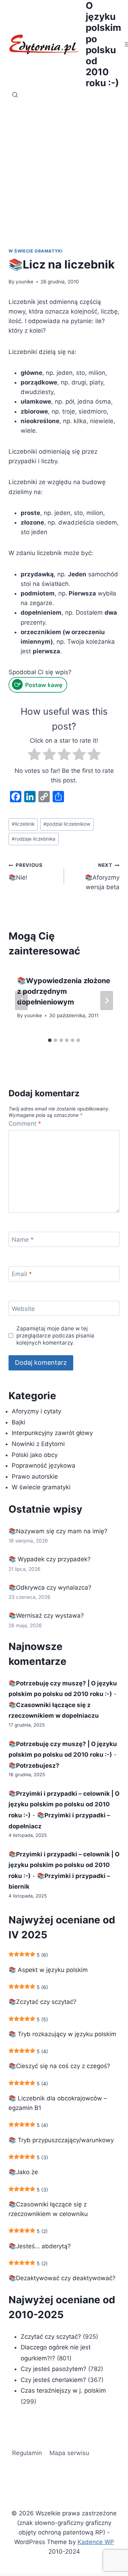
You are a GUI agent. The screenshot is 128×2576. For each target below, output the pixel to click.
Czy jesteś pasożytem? (54, 2369)
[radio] (34, 756)
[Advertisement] (64, 169)
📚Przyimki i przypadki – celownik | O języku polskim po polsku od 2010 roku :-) (64, 1804)
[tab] (50, 1040)
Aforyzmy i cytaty (36, 1411)
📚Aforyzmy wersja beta (102, 876)
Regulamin (27, 2453)
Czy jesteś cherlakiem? (54, 2380)
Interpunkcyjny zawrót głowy (52, 1433)
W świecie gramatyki (35, 251)
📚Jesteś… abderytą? (40, 2246)
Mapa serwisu (69, 2453)
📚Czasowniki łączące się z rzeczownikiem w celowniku (48, 2209)
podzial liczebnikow (67, 824)
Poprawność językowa (44, 1466)
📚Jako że (23, 2172)
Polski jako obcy (35, 1455)
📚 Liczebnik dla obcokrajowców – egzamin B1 (58, 2103)
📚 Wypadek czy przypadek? (50, 1559)
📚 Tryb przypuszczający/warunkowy (61, 2140)
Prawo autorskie (35, 1477)
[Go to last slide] (21, 1001)
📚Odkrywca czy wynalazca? (50, 1588)
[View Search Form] (15, 95)
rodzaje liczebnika (34, 839)
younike (25, 282)
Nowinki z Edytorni (38, 1444)
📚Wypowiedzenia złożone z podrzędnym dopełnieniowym (64, 991)
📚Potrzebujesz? (34, 1766)
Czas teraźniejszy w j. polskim (63, 2391)
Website (23, 1309)
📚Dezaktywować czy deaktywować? (62, 2278)
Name (23, 1240)
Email (22, 1274)
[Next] (107, 1001)
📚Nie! (26, 872)
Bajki (18, 1422)
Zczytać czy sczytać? (51, 2337)
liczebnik (23, 824)
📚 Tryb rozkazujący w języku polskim (62, 2034)
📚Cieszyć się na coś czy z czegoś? (59, 2066)
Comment (25, 1124)
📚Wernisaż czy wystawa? (46, 1616)
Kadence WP (96, 2542)
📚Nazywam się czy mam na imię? (58, 1531)
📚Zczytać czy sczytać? (42, 2002)
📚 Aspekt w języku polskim (48, 1970)
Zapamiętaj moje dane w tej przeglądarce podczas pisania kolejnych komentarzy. (55, 1336)
